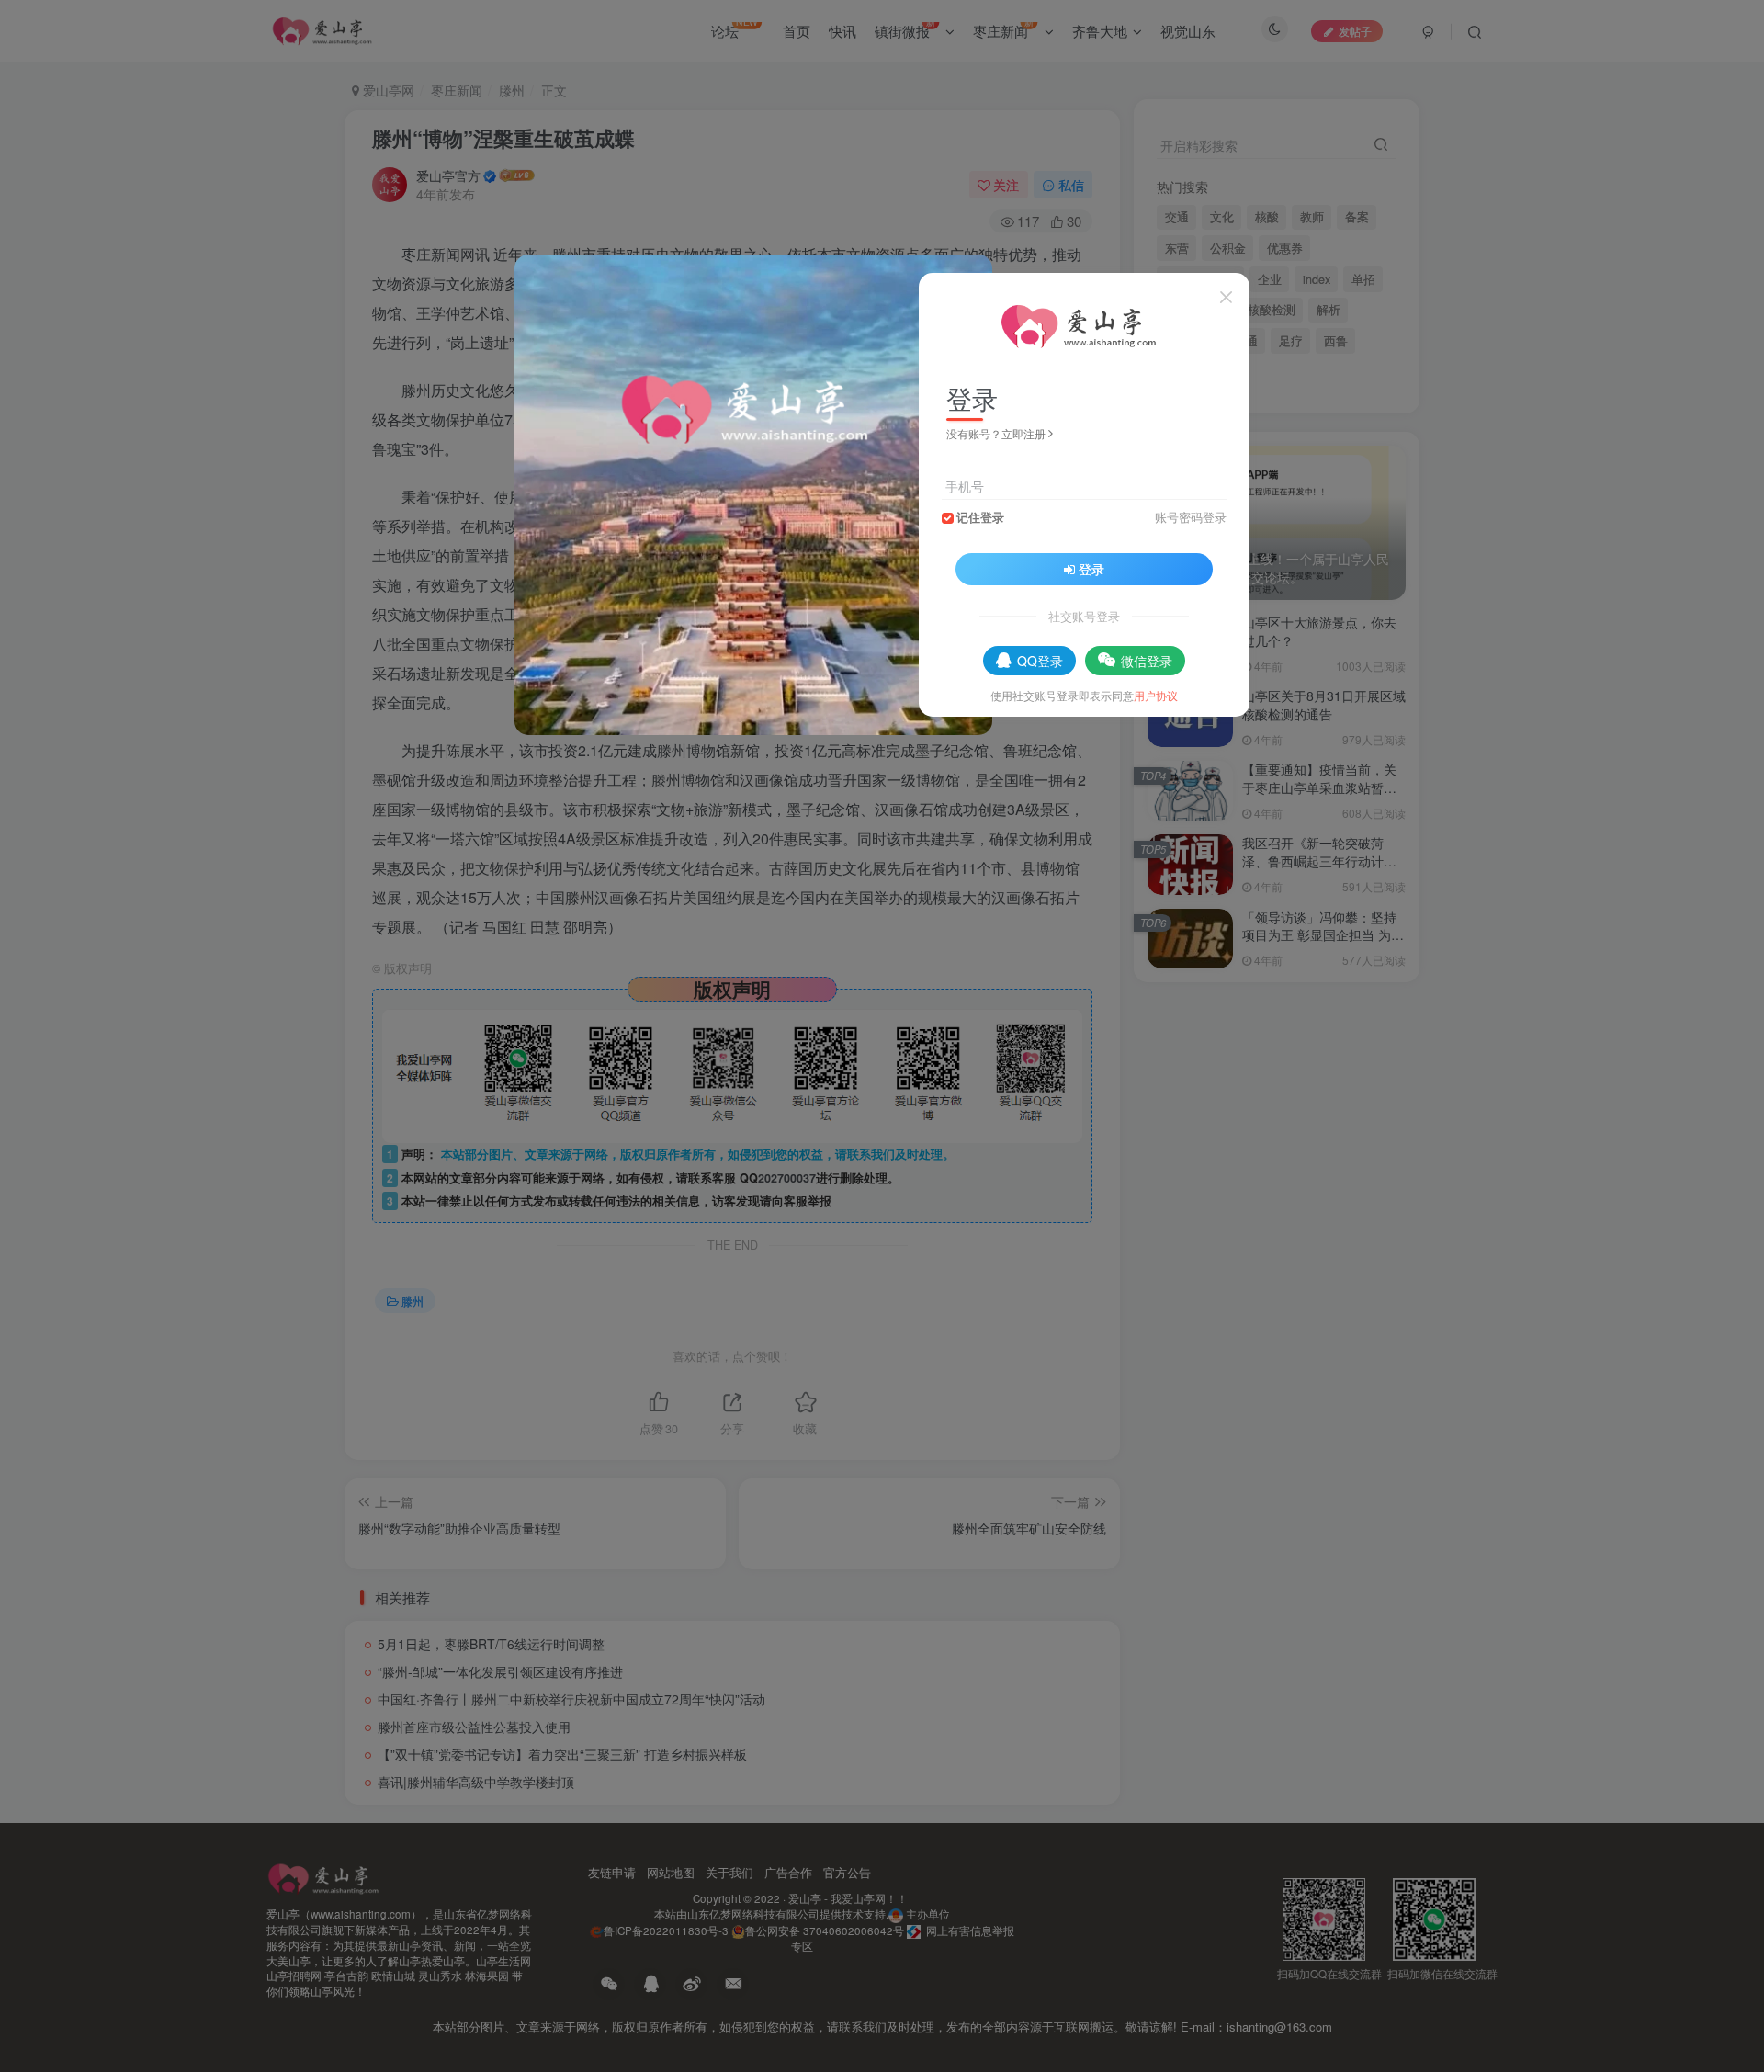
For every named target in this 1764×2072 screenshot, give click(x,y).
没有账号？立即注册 (996, 433)
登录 (1091, 569)
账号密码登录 (1191, 517)
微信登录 (1147, 661)
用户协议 (1156, 695)
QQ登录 (1040, 661)
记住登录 (980, 517)
